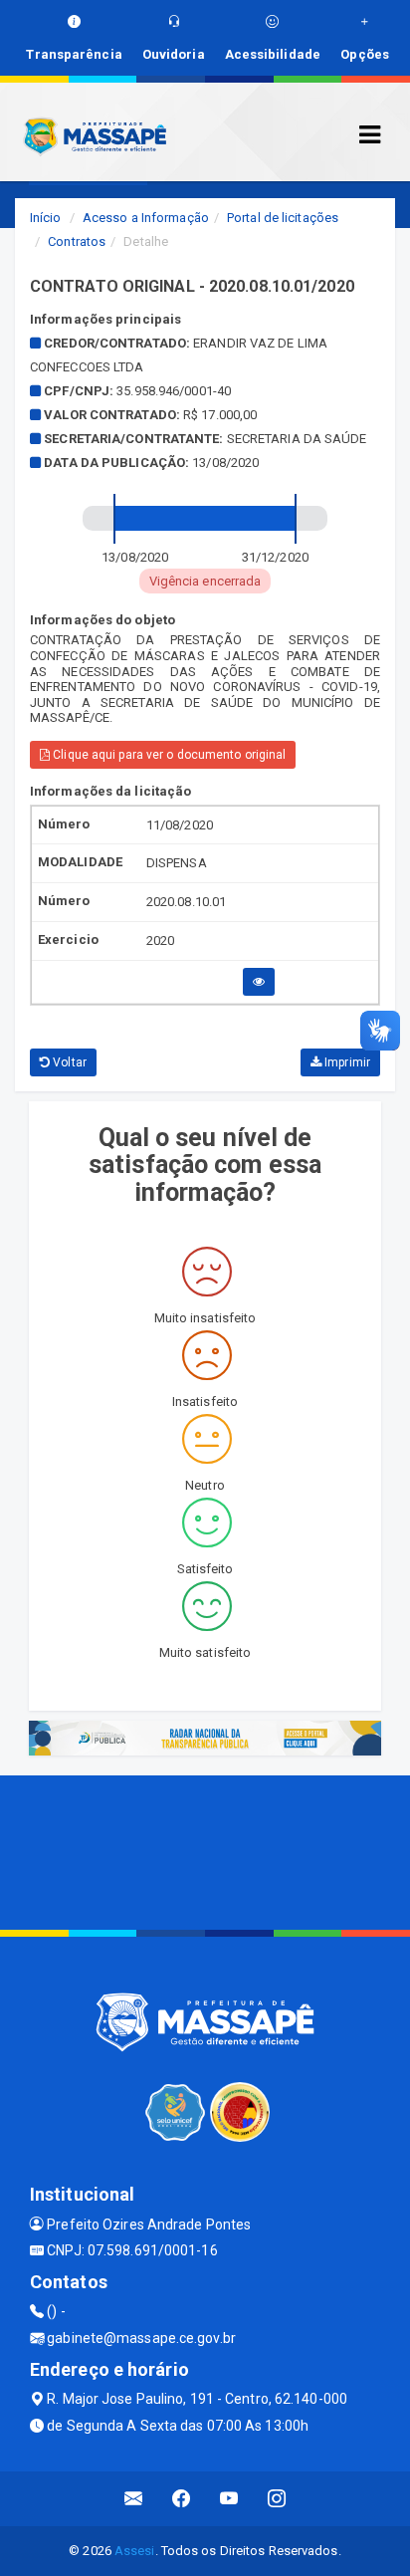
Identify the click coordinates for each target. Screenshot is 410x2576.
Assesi (135, 2551)
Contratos (77, 241)
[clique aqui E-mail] (134, 2499)
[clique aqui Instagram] (277, 2499)
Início (46, 218)
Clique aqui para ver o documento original (168, 755)
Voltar (68, 1062)
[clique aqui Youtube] (229, 2499)
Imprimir (346, 1062)
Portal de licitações (283, 218)
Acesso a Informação (146, 218)
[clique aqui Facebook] (182, 2499)
